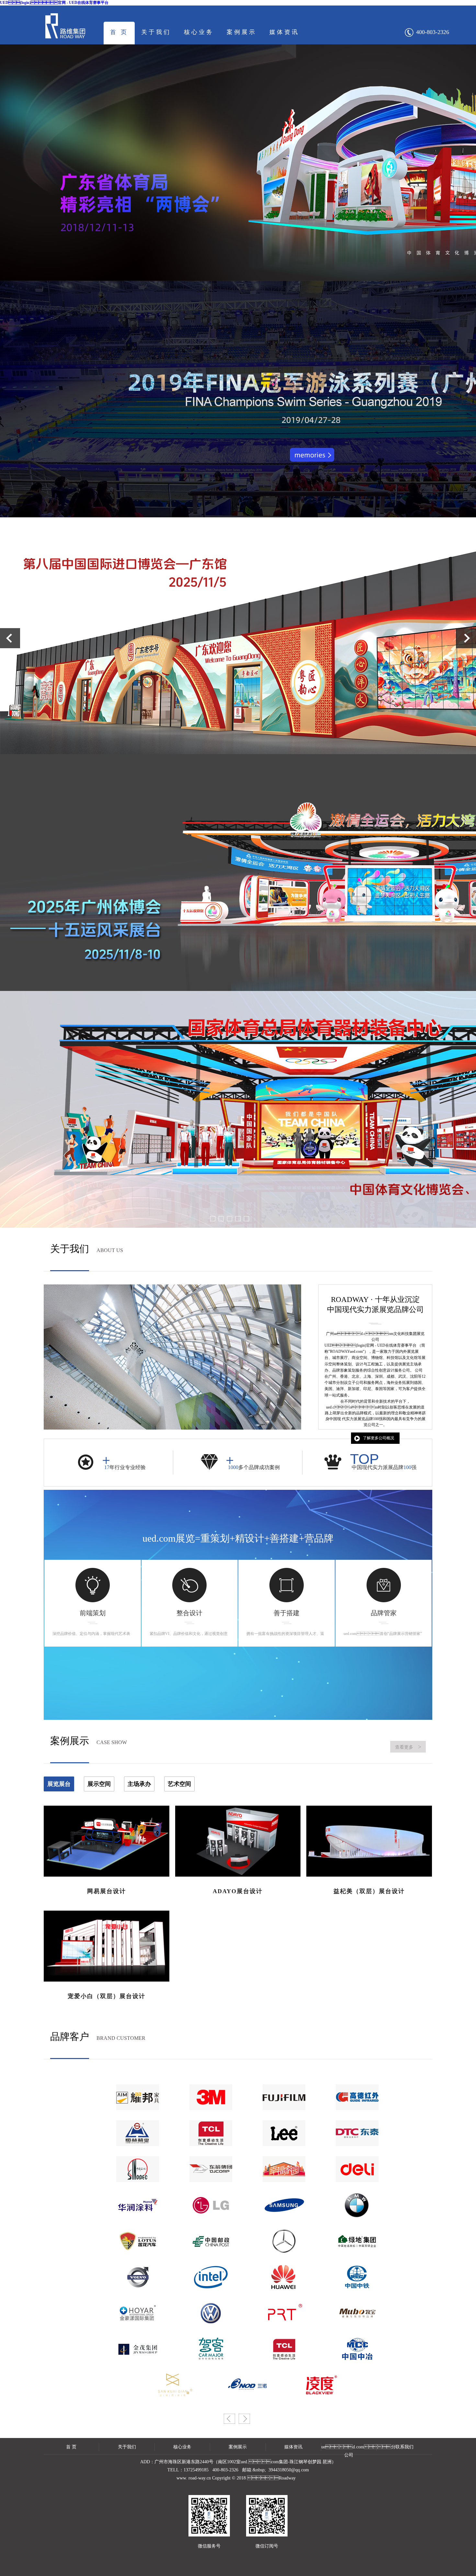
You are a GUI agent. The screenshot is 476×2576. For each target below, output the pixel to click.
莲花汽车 (131, 2223)
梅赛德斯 (277, 2223)
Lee (277, 2115)
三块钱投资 (167, 2367)
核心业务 (199, 32)
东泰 (350, 2115)
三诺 (241, 2367)
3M (204, 2079)
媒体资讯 (284, 32)
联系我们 (404, 2447)
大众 (204, 2295)
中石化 (131, 2151)
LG (204, 2187)
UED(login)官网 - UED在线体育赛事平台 (54, 3)
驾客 (204, 2331)
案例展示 (242, 32)
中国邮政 (204, 2223)
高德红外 (350, 2079)
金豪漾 (131, 2295)
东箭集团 (204, 2151)
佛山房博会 (277, 2151)
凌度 (314, 2367)
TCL (204, 2115)
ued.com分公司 (349, 2448)
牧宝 (350, 2295)
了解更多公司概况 (379, 1438)
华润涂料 (131, 2187)
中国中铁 (350, 2259)
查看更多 (408, 1747)
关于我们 (156, 32)
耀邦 (131, 2079)
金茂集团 (131, 2331)
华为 (277, 2259)
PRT (277, 2295)
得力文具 (350, 2151)
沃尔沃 (131, 2259)
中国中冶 (350, 2331)
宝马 (350, 2187)
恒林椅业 (131, 2115)
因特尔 (204, 2259)
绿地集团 (350, 2223)
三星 (277, 2187)
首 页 (119, 32)
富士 (277, 2079)
